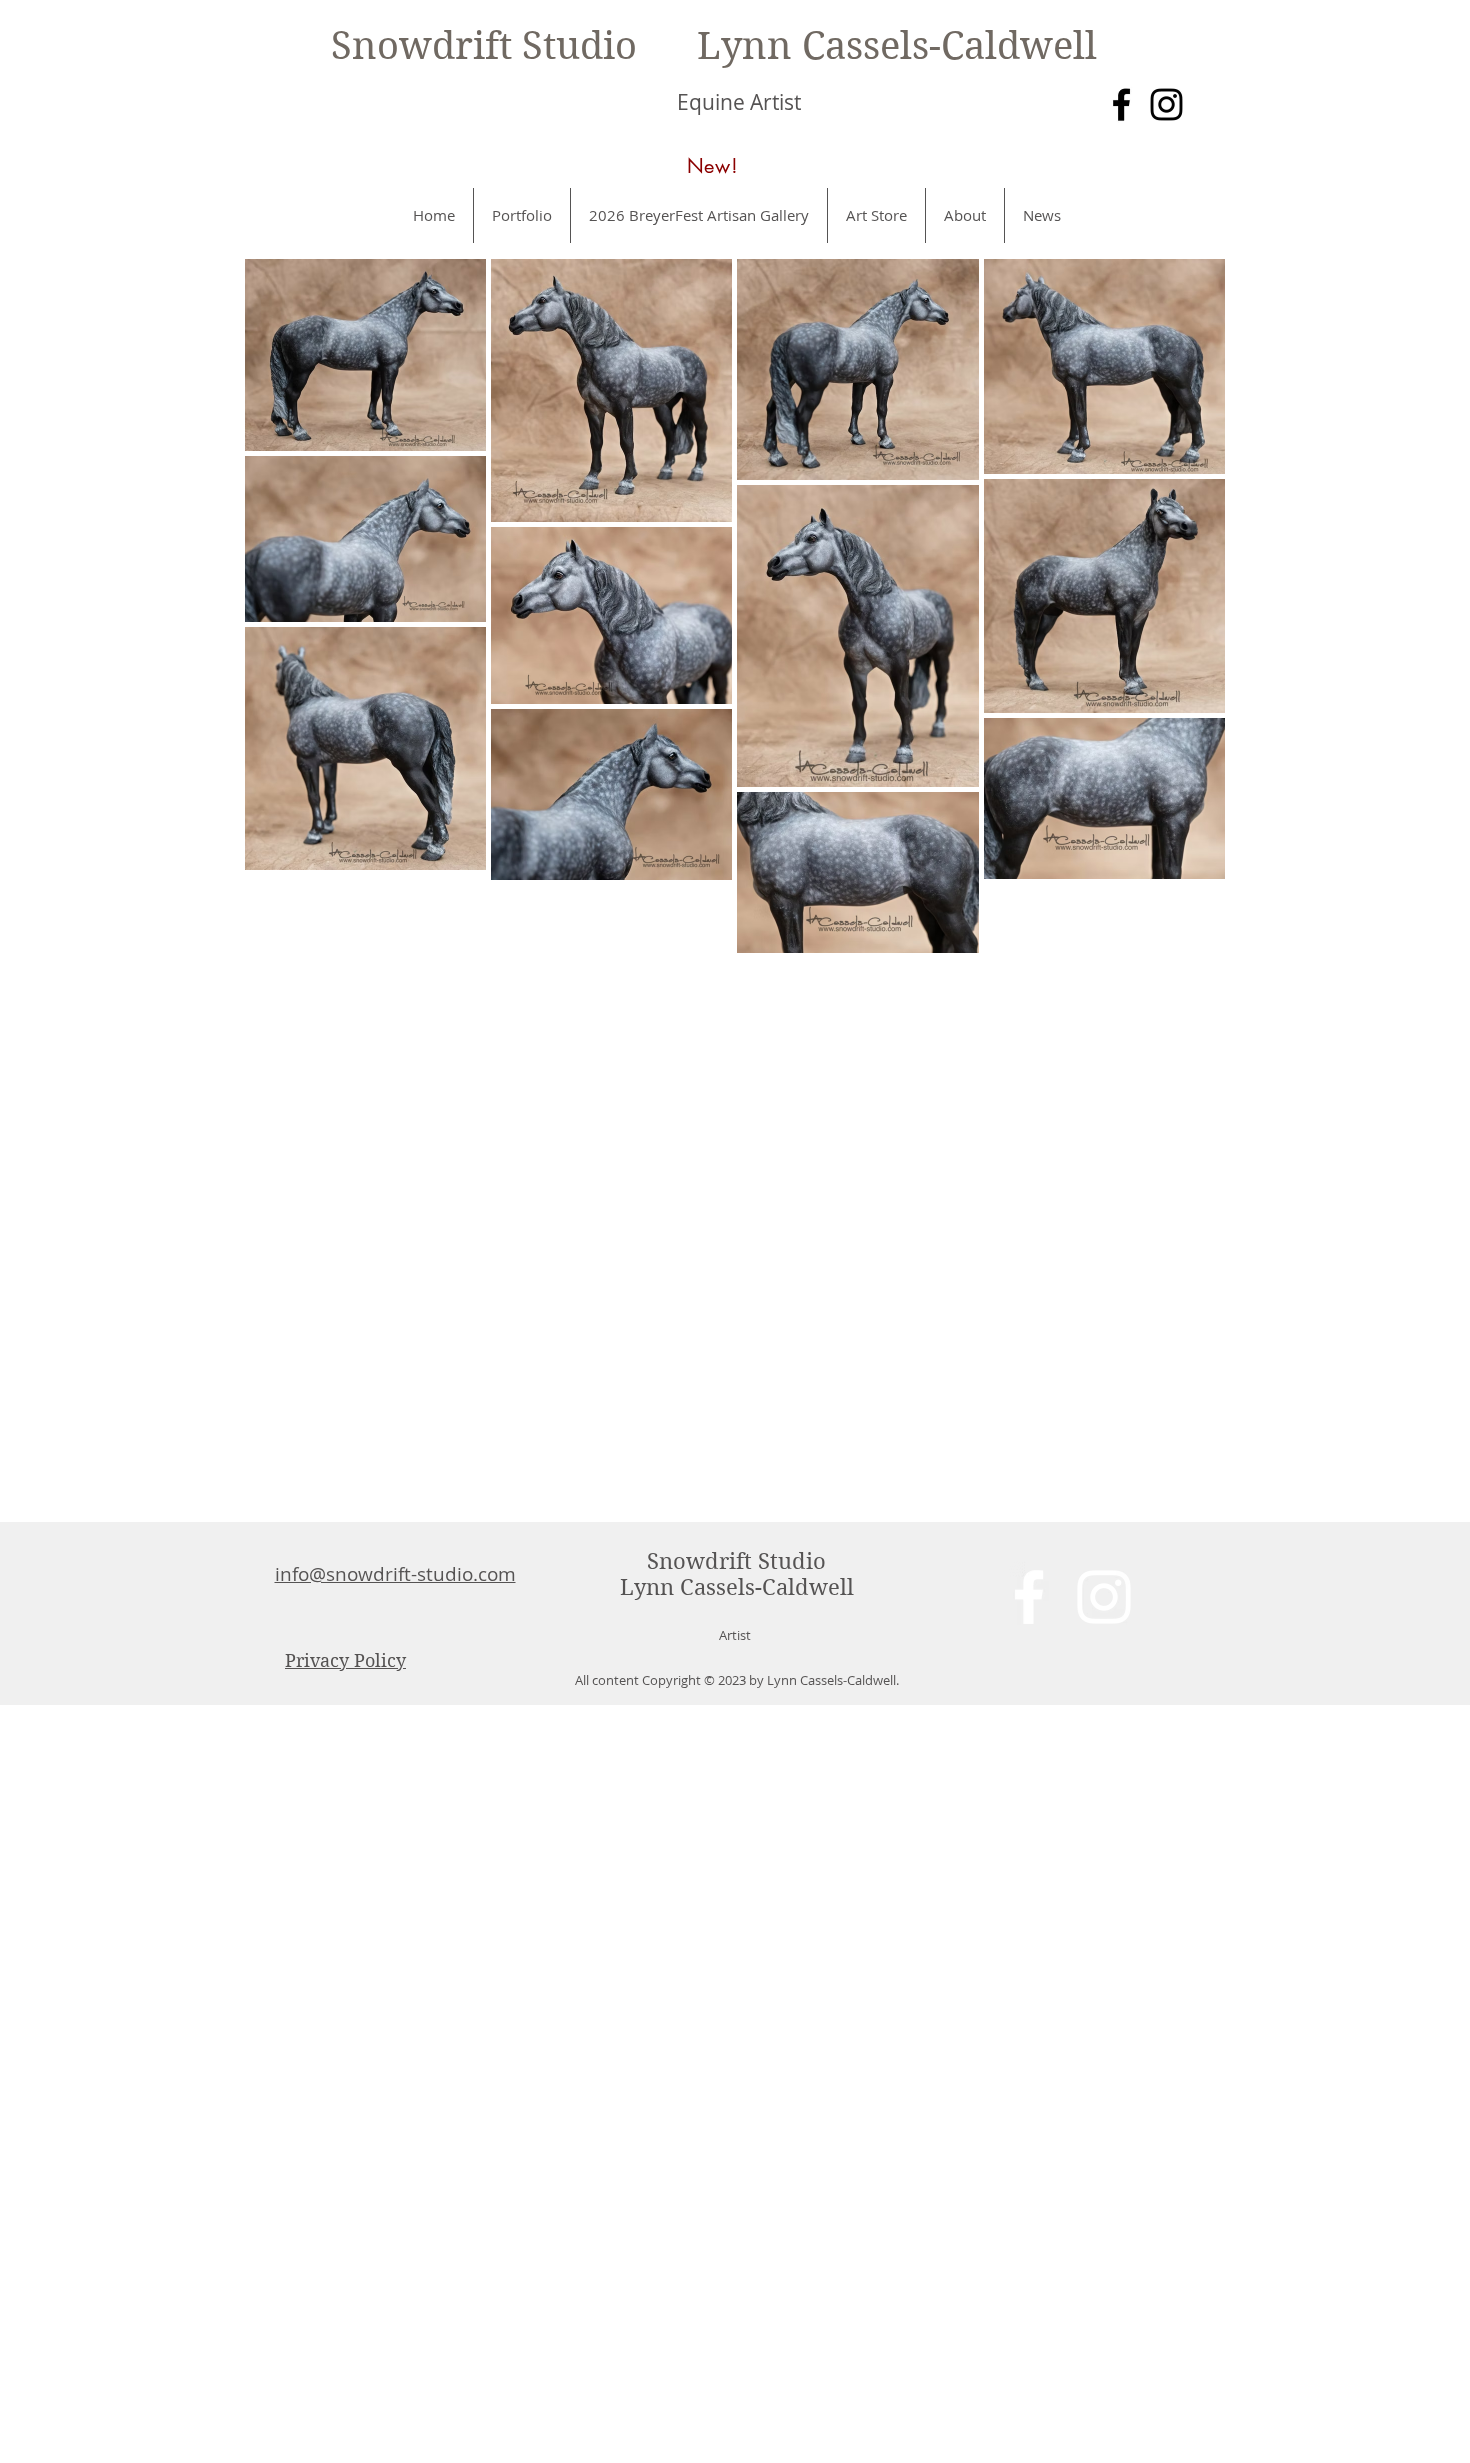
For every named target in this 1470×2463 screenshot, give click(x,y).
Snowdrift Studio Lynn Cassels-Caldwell (714, 46)
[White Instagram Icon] (1104, 1597)
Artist (735, 1635)
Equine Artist (739, 102)
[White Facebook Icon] (1029, 1597)
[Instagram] (1166, 104)
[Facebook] (1121, 104)
